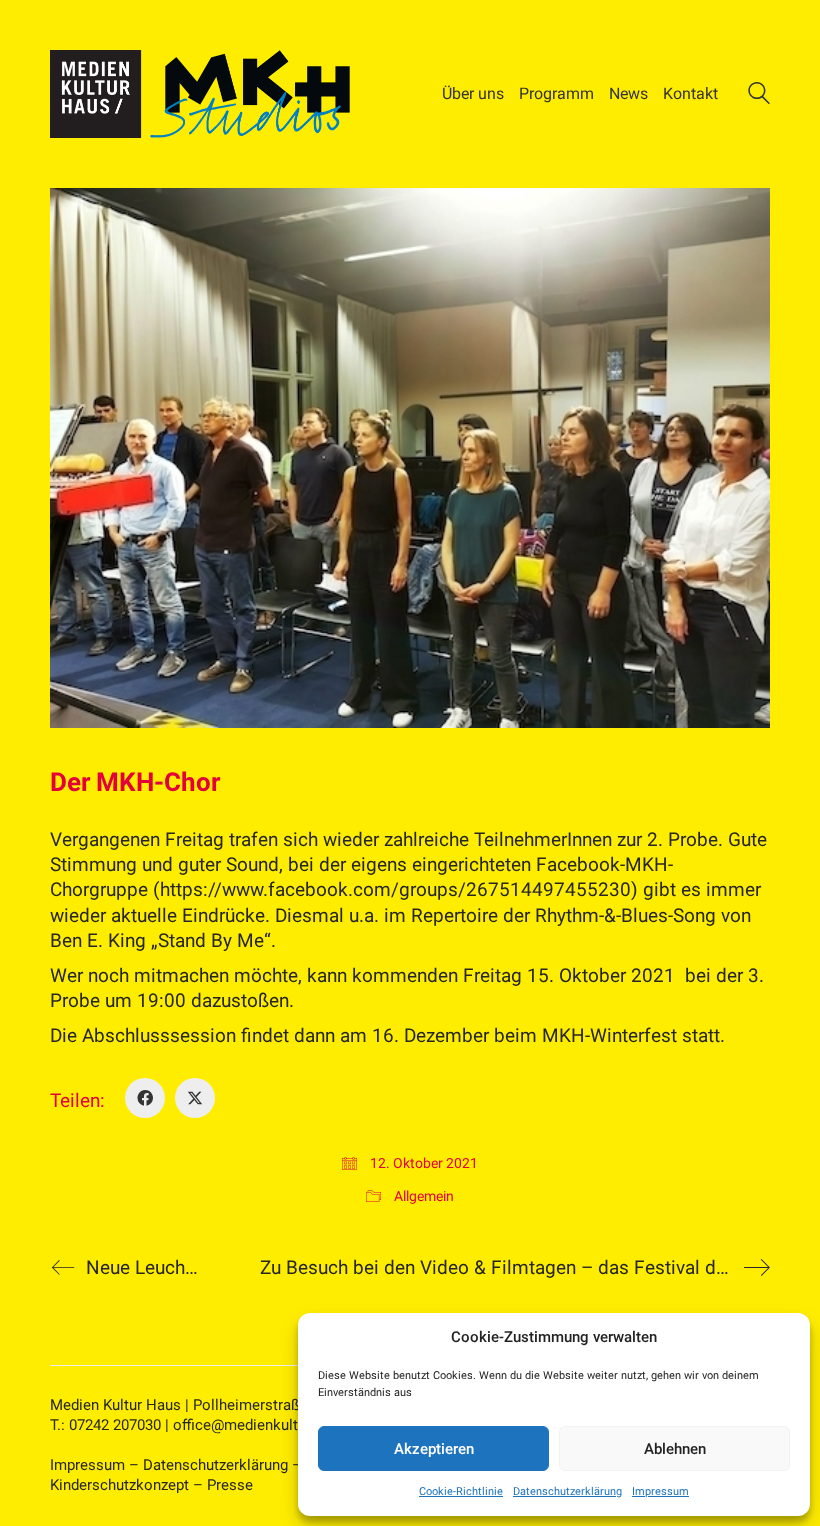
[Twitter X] (195, 1098)
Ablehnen (675, 1449)
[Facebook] (145, 1098)
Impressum (660, 1491)
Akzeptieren (434, 1449)
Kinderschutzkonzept (119, 1485)
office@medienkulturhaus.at (266, 1425)
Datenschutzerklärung (567, 1491)
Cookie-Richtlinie (461, 1491)
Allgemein (424, 1196)
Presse (230, 1485)
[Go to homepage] (200, 94)
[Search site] (759, 96)
